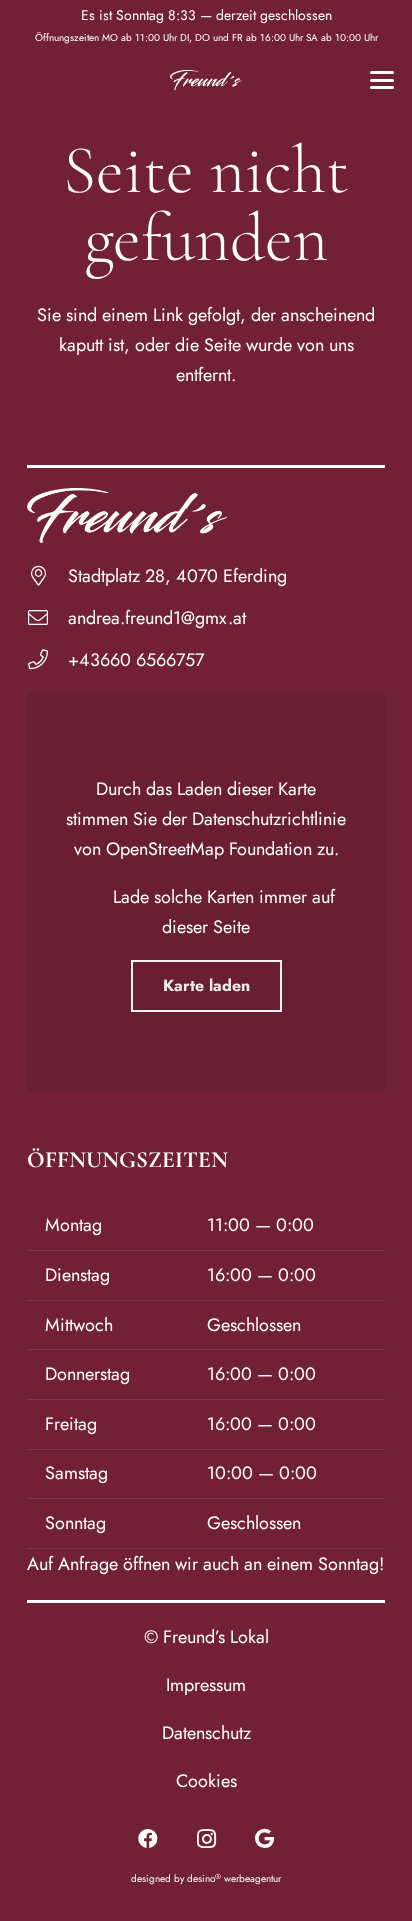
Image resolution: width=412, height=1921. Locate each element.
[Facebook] (148, 1839)
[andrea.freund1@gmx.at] (47, 618)
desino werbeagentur (234, 1878)
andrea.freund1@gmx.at (157, 618)
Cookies (206, 1781)
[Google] (264, 1839)
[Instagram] (206, 1839)
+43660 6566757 (136, 660)
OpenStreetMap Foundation (209, 849)
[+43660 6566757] (47, 660)
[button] (382, 80)
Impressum (206, 1685)
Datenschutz (206, 1733)
